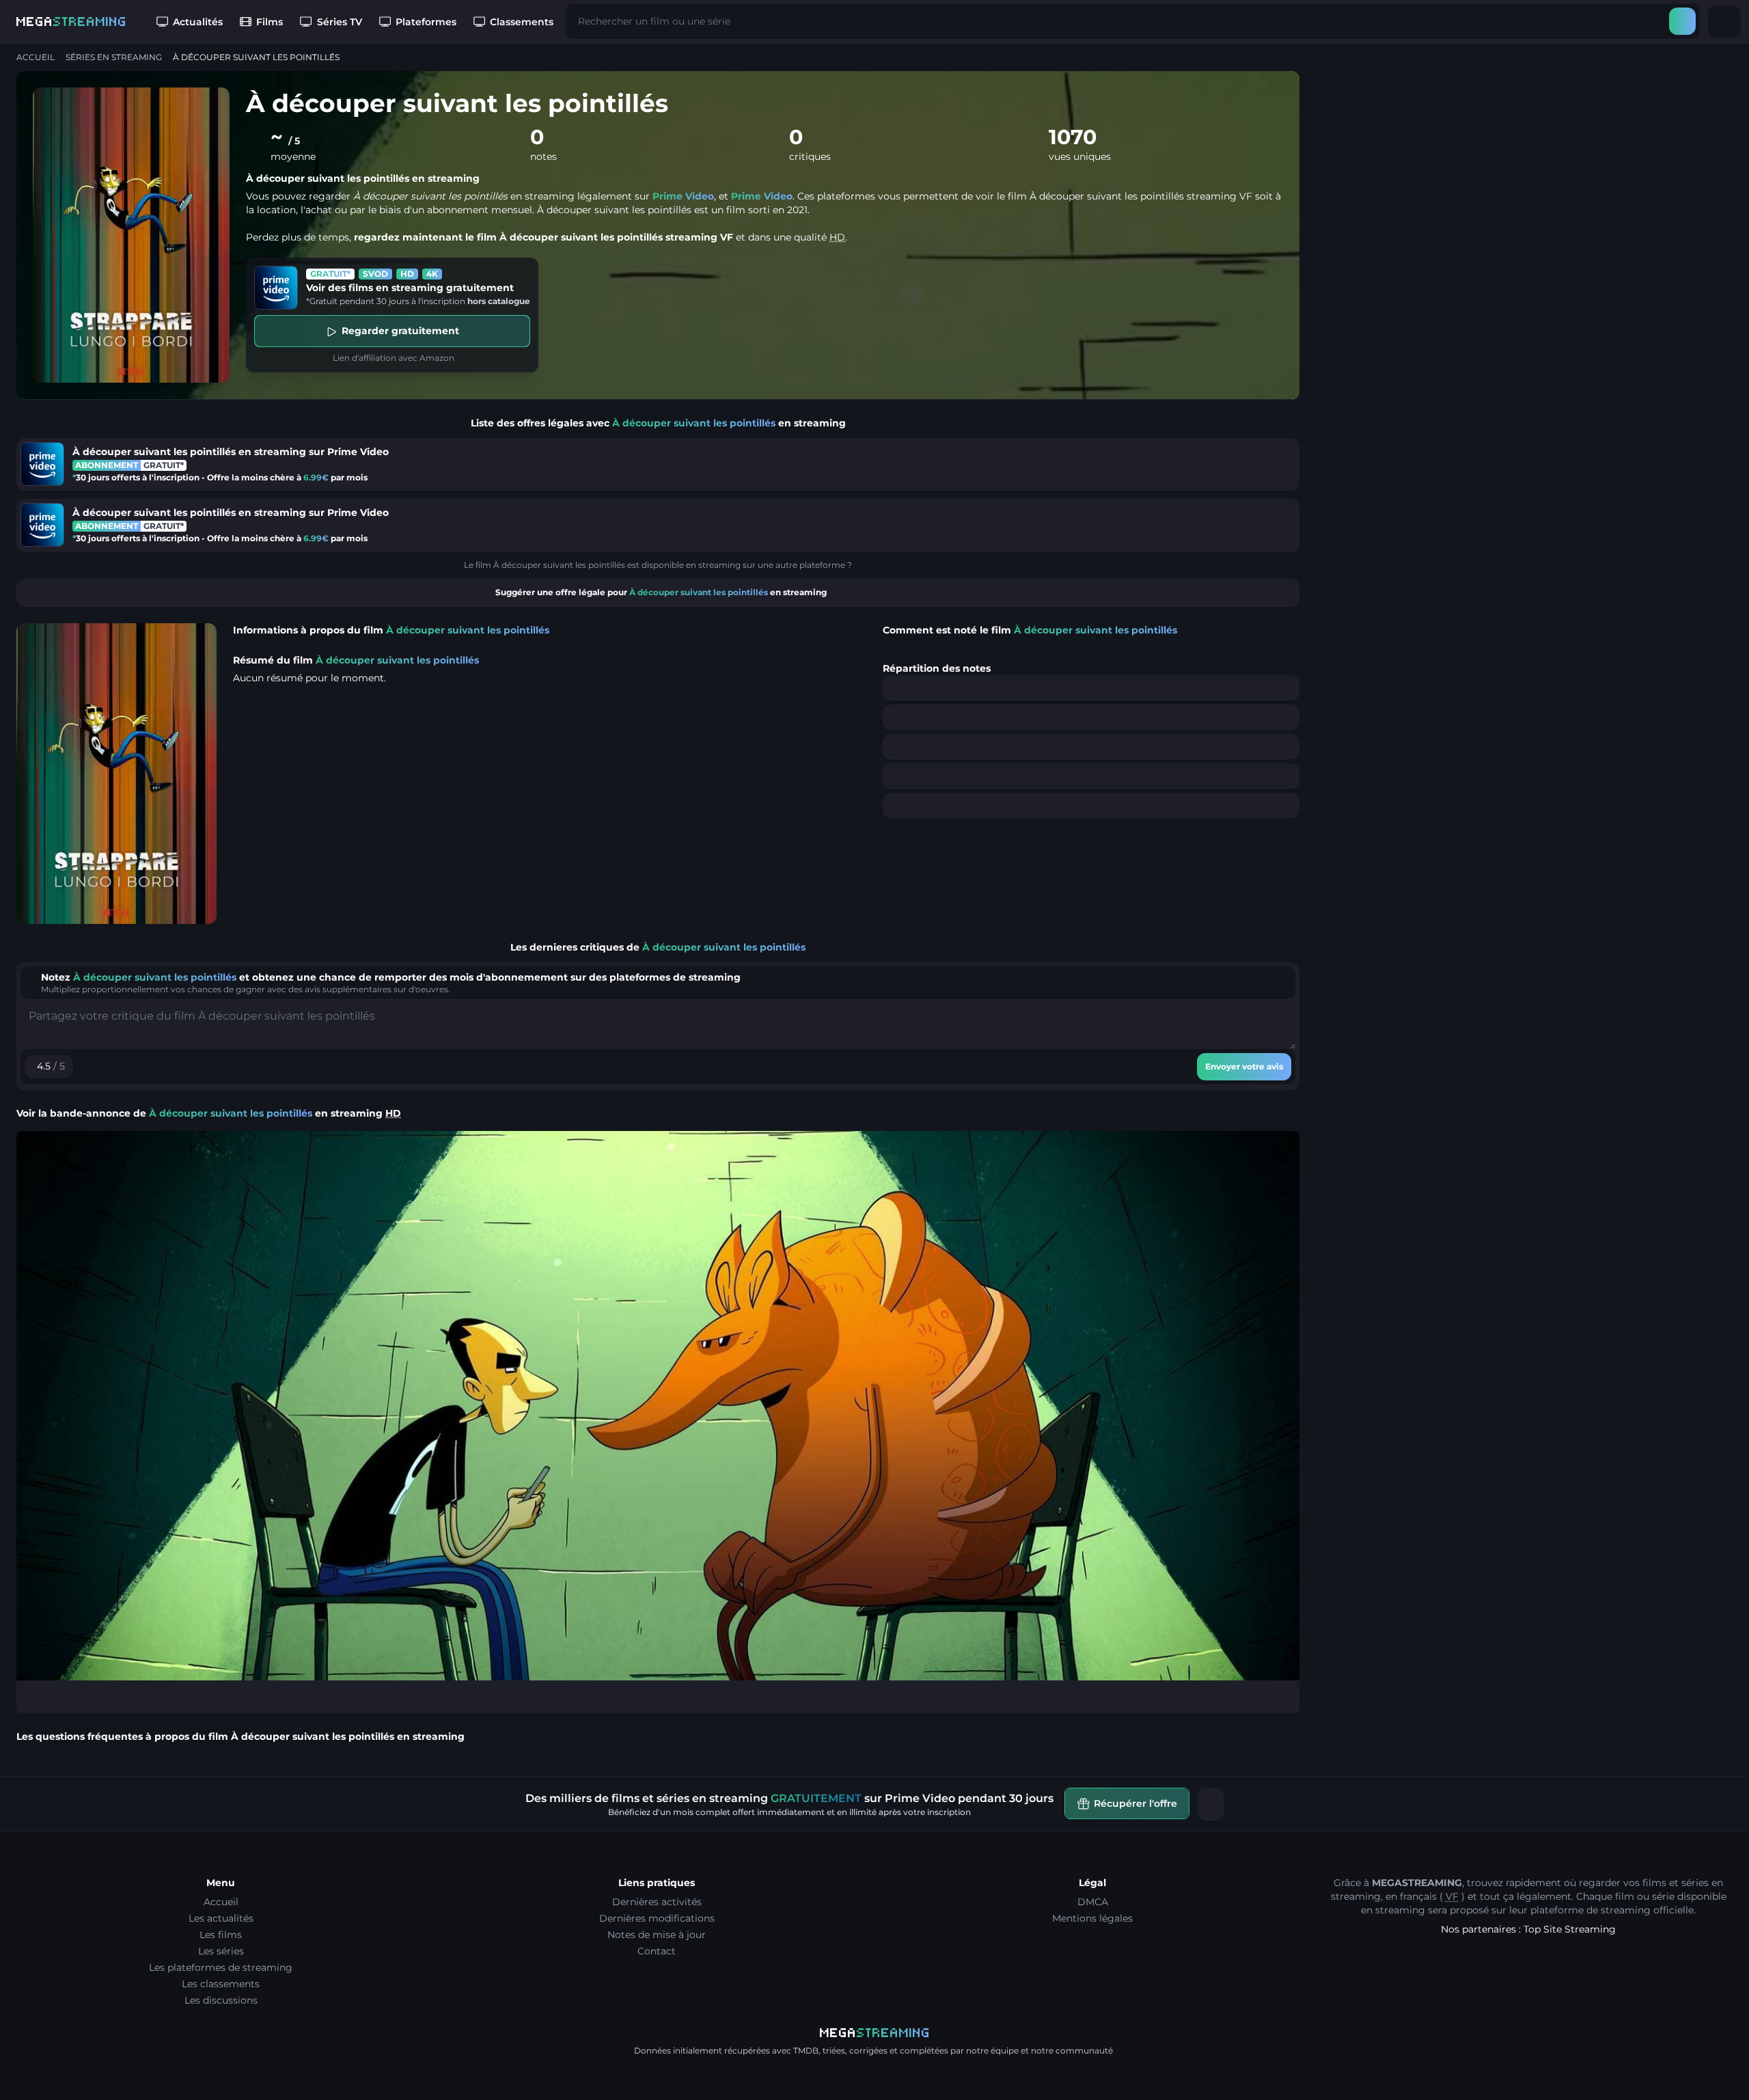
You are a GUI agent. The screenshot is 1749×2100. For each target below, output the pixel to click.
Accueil (36, 57)
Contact (657, 1951)
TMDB (806, 2050)
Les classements (221, 1984)
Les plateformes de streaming (221, 1967)
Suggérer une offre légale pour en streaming (661, 592)
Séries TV (340, 22)
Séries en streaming (114, 57)
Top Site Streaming (1570, 1929)
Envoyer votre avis (1244, 1066)
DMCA (1093, 1902)
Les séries (221, 1951)
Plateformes (426, 22)
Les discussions (221, 2000)
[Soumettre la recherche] (1682, 21)
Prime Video (683, 196)
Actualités (198, 22)
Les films (221, 1935)
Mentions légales (1092, 1918)
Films (270, 22)
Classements (522, 22)
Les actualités (221, 1918)
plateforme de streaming (1590, 1910)
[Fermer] (1211, 1804)
